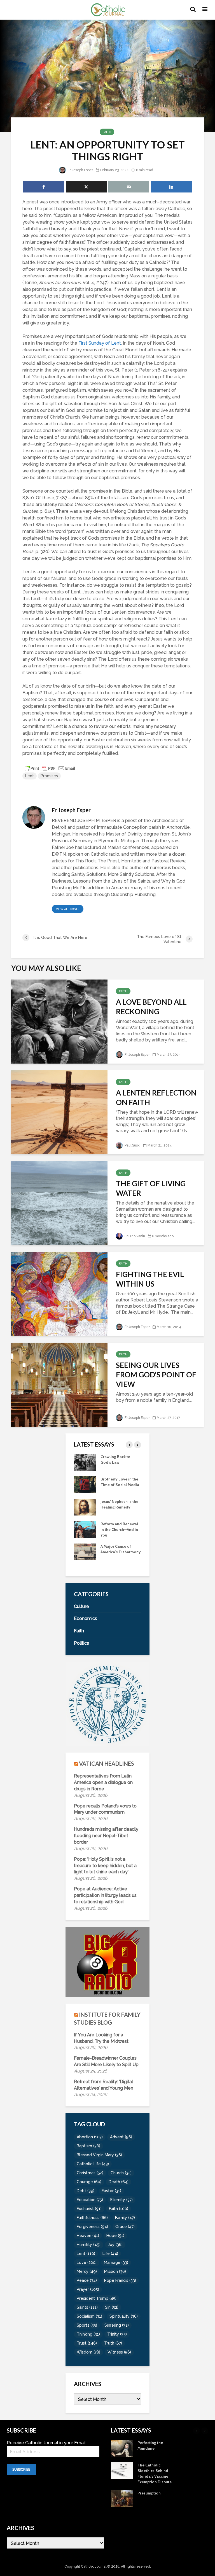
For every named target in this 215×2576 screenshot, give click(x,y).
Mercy (87, 2271)
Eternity (121, 2200)
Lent (30, 776)
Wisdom (88, 2352)
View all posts (68, 909)
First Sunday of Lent (100, 343)
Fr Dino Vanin (134, 1236)
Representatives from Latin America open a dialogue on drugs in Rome (103, 1782)
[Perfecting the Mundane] (85, 1529)
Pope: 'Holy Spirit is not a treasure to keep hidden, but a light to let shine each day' (105, 1866)
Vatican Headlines (107, 1763)
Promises (49, 776)
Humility (89, 2245)
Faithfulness (92, 2218)
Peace (87, 2280)
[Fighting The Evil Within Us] (59, 1293)
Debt (86, 2191)
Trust (87, 2343)
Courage (89, 2182)
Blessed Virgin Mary (99, 2155)
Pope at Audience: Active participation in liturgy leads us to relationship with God (105, 1895)
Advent (121, 2137)
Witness (119, 2352)
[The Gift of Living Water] (59, 1203)
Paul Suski (132, 1145)
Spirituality (124, 2316)
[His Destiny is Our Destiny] (85, 1484)
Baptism (88, 2146)
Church (121, 2173)
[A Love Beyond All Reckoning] (59, 1021)
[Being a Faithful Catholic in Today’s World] (85, 1462)
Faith (107, 132)
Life (110, 2254)
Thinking (88, 2334)
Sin (112, 2307)
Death (119, 2182)
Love (87, 2262)
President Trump (97, 2298)
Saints (87, 2307)
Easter (111, 2191)
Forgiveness (92, 2227)
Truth (113, 2343)
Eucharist (89, 2209)
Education (90, 2200)
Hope (115, 2236)
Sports (87, 2325)
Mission (115, 2271)
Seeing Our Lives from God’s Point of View (156, 1375)
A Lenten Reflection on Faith (156, 1097)
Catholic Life (93, 2164)
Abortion (90, 2137)
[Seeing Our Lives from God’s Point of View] (59, 1384)
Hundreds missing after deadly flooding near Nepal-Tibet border (106, 1836)
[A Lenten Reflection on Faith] (59, 1112)
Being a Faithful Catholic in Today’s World (118, 1462)
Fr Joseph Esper (80, 170)
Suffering (117, 2325)
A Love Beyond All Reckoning (151, 1007)
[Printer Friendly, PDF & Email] (50, 768)
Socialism (89, 2316)
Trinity (117, 2334)
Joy (115, 2245)
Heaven (88, 2236)
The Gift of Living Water (151, 1188)
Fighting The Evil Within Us (150, 1279)
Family (125, 2218)
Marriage (116, 2262)
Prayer (88, 2289)
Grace (125, 2227)
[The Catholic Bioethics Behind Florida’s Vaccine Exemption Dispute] (85, 1551)
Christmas (90, 2173)
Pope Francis (120, 2280)
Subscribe (21, 2470)
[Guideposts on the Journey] (85, 1507)
